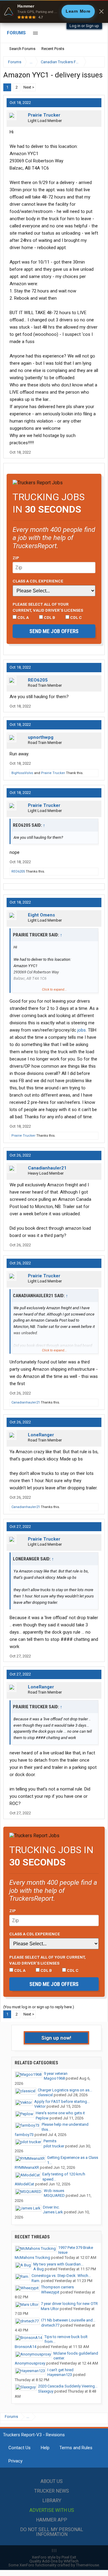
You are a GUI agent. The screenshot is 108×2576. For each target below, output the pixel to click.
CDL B (49, 617)
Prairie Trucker (44, 115)
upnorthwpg (41, 737)
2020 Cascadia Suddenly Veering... (68, 2386)
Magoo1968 (54, 2078)
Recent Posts (53, 49)
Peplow (42, 2118)
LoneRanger (41, 1435)
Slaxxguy (46, 2391)
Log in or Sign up (84, 26)
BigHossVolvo (22, 773)
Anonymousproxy (30, 2363)
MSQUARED (54, 2195)
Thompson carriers (57, 2287)
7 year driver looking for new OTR (69, 2304)
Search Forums (22, 49)
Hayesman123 (60, 2375)
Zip (16, 558)
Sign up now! (56, 2038)
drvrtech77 (50, 2325)
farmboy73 (24, 2135)
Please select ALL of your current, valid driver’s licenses (48, 607)
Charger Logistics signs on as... (65, 2090)
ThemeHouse (87, 2565)
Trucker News (52, 2491)
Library (52, 2501)
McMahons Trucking (32, 2258)
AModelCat (24, 2184)
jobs (82, 1030)
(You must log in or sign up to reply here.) (39, 2007)
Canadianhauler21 (47, 1168)
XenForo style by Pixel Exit (54, 2557)
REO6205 (38, 680)
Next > (29, 87)
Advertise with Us (52, 2510)
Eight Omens (41, 915)
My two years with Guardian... (58, 2264)
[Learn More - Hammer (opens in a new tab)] (54, 11)
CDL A (23, 617)
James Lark (53, 2212)
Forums (16, 33)
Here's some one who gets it (60, 2113)
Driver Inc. (51, 2207)
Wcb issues (54, 2191)
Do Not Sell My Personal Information (52, 2532)
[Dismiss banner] (101, 11)
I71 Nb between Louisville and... (68, 2320)
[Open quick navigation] (96, 62)
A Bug (39, 2269)
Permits (50, 2141)
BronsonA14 (25, 2347)
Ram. (36, 2281)
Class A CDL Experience (38, 581)
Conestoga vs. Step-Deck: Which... (61, 2276)
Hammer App (52, 2520)
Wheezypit (50, 2292)
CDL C (76, 617)
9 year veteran (56, 2073)
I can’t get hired (60, 2370)
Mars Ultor (50, 2309)
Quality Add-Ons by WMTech (54, 2561)
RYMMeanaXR (27, 2167)
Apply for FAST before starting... (62, 2101)
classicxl (45, 2095)
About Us (52, 2481)
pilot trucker (54, 2146)
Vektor (40, 2106)
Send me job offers (54, 631)
